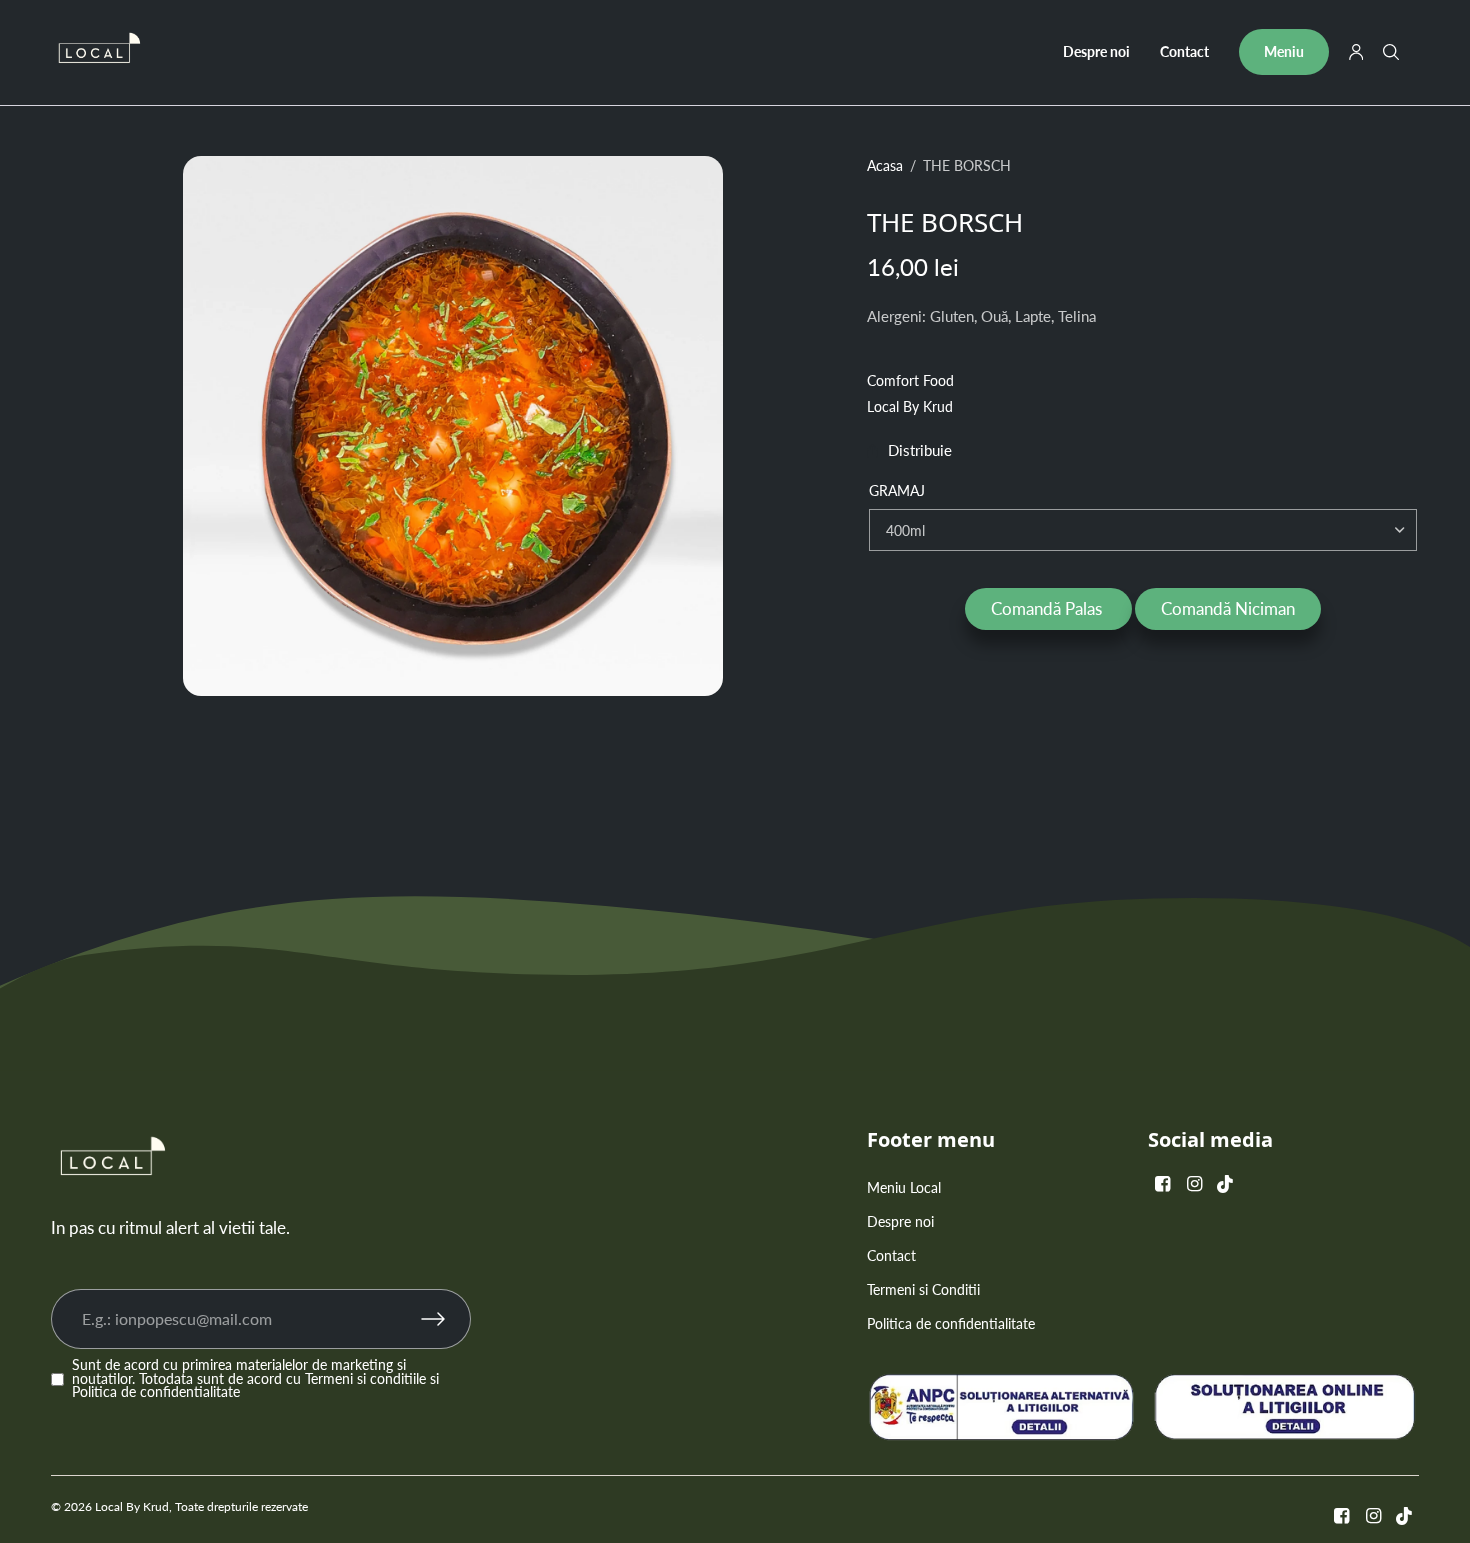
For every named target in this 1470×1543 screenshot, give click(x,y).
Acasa (885, 166)
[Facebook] (1162, 1183)
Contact (1184, 51)
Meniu (1284, 51)
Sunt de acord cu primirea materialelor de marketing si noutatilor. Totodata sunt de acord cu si (255, 1379)
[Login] (1356, 52)
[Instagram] (1194, 1183)
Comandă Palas (1048, 608)
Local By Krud (910, 407)
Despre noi (1096, 51)
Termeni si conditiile (365, 1379)
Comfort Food (910, 381)
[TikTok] (1226, 1183)
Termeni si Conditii (923, 1289)
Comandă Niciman (1228, 608)
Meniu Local (904, 1187)
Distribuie (920, 451)
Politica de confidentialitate (156, 1392)
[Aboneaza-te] (446, 1319)
